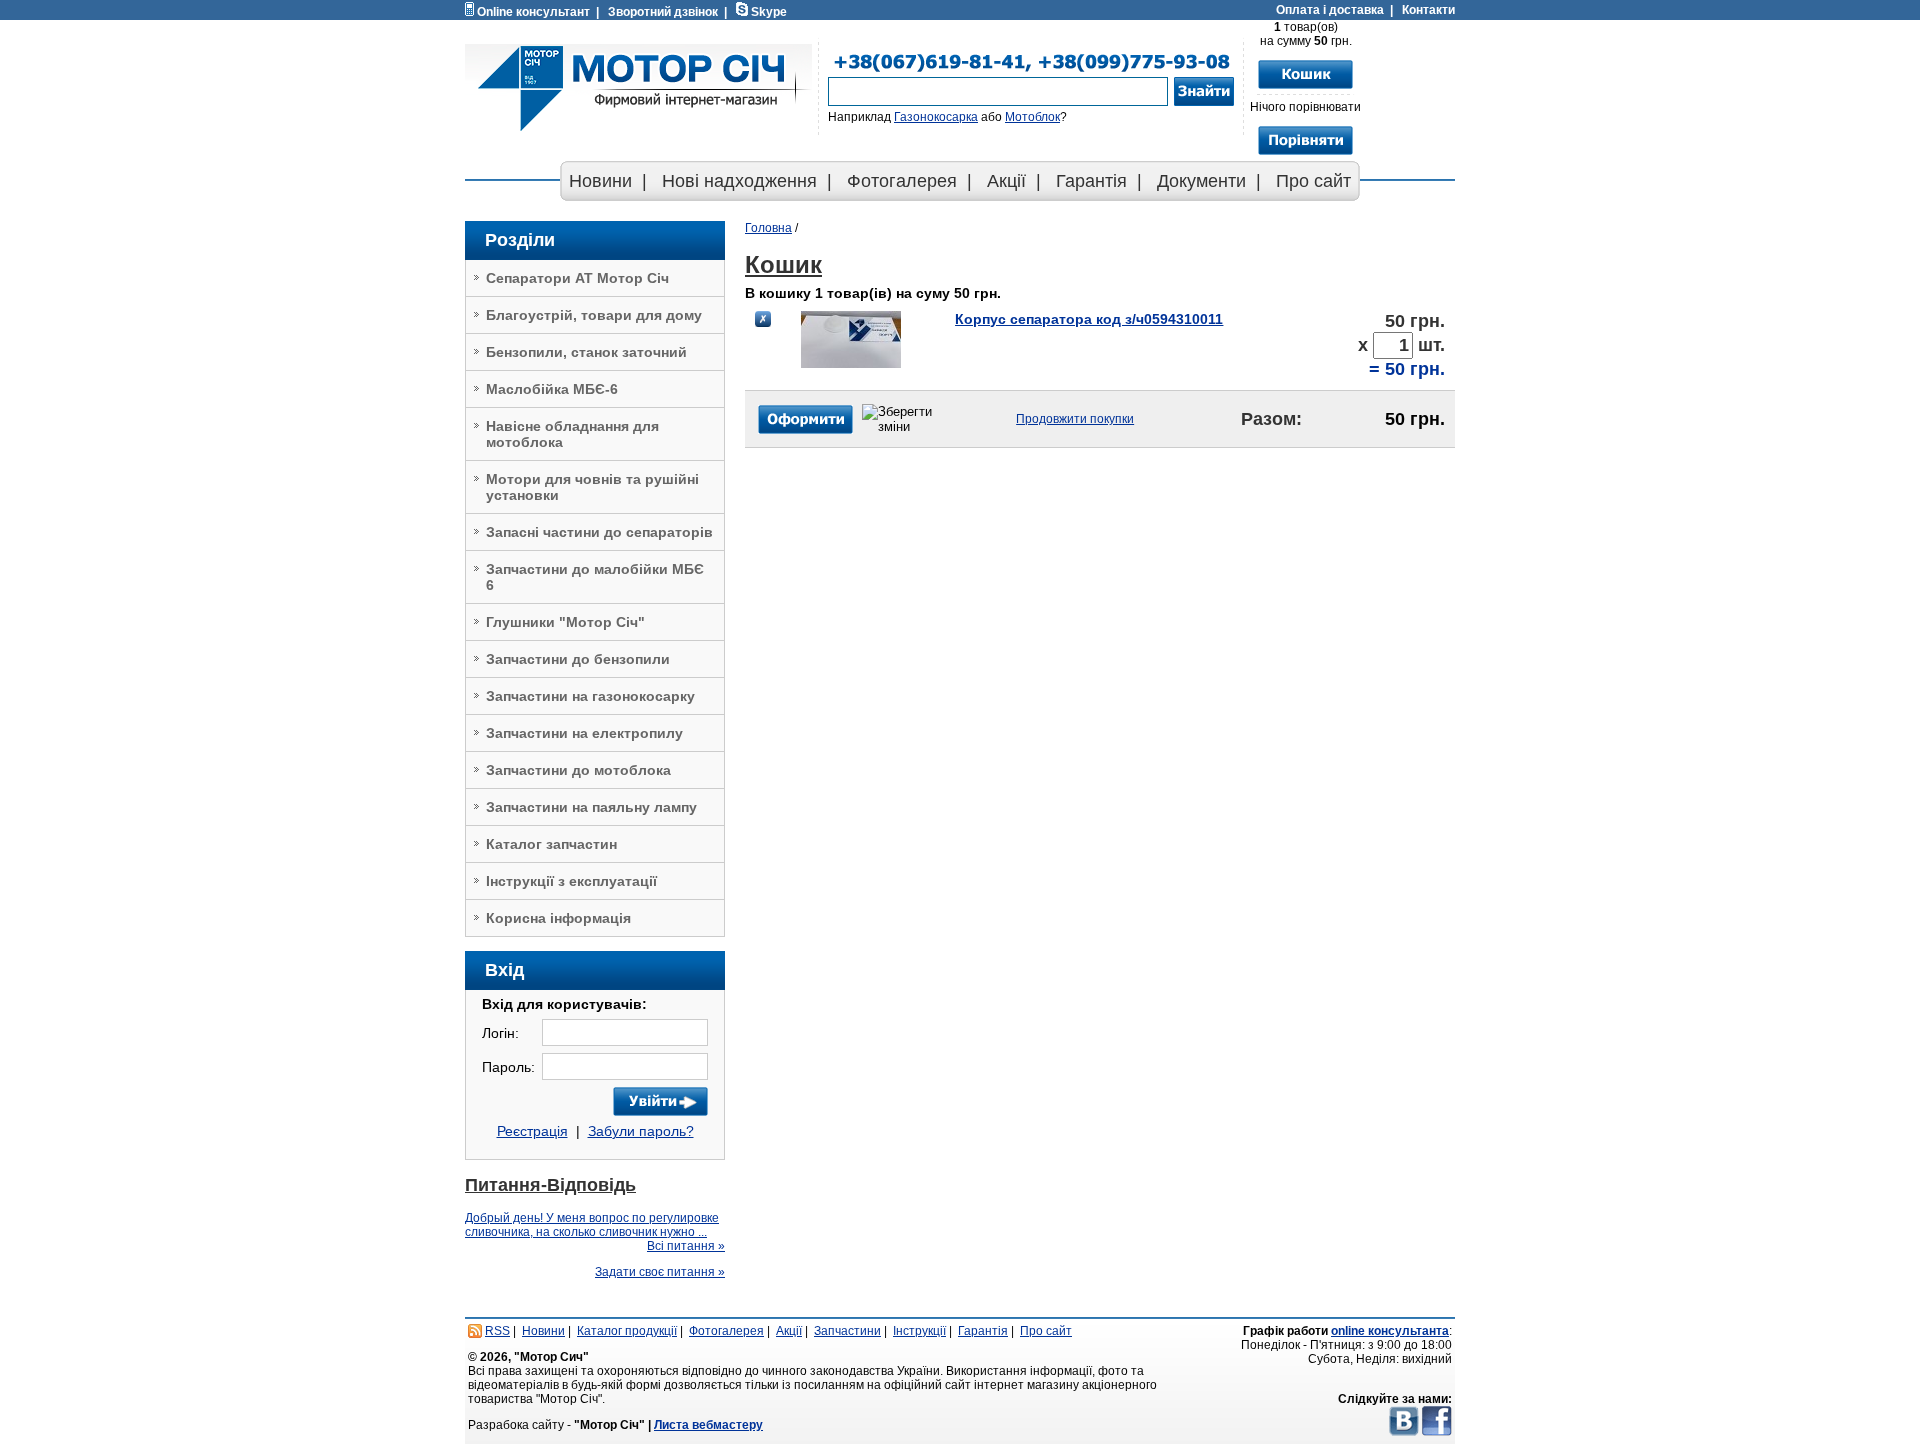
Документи (1201, 181)
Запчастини (847, 1331)
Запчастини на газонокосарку (590, 696)
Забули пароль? (641, 1131)
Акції (1006, 181)
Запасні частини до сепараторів (599, 532)
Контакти (1428, 10)
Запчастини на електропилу (584, 733)
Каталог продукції (627, 1331)
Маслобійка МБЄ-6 (552, 389)
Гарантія (1091, 181)
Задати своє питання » (660, 1272)
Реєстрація (532, 1131)
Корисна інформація (558, 918)
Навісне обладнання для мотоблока (572, 434)
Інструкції (919, 1331)
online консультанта (1390, 1331)
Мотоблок (1032, 117)
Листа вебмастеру (708, 1425)
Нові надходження (739, 181)
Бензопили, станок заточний (586, 352)
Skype (769, 12)
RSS (497, 1331)
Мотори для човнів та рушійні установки (592, 487)
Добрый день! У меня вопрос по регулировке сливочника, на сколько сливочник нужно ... (592, 1225)
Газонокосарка (936, 117)
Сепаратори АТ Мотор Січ (577, 278)
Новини (600, 181)
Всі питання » (686, 1246)
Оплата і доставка (1330, 10)
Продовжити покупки (1075, 419)
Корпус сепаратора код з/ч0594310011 (1089, 319)
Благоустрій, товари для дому (594, 315)
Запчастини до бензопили (578, 659)
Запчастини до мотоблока (578, 770)
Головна (768, 228)
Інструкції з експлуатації (571, 881)
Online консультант (533, 12)
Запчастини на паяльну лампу (591, 807)
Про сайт (1313, 181)
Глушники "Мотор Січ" (565, 622)
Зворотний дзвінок (663, 12)
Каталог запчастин (551, 844)
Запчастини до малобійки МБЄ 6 (595, 577)
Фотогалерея (902, 181)
